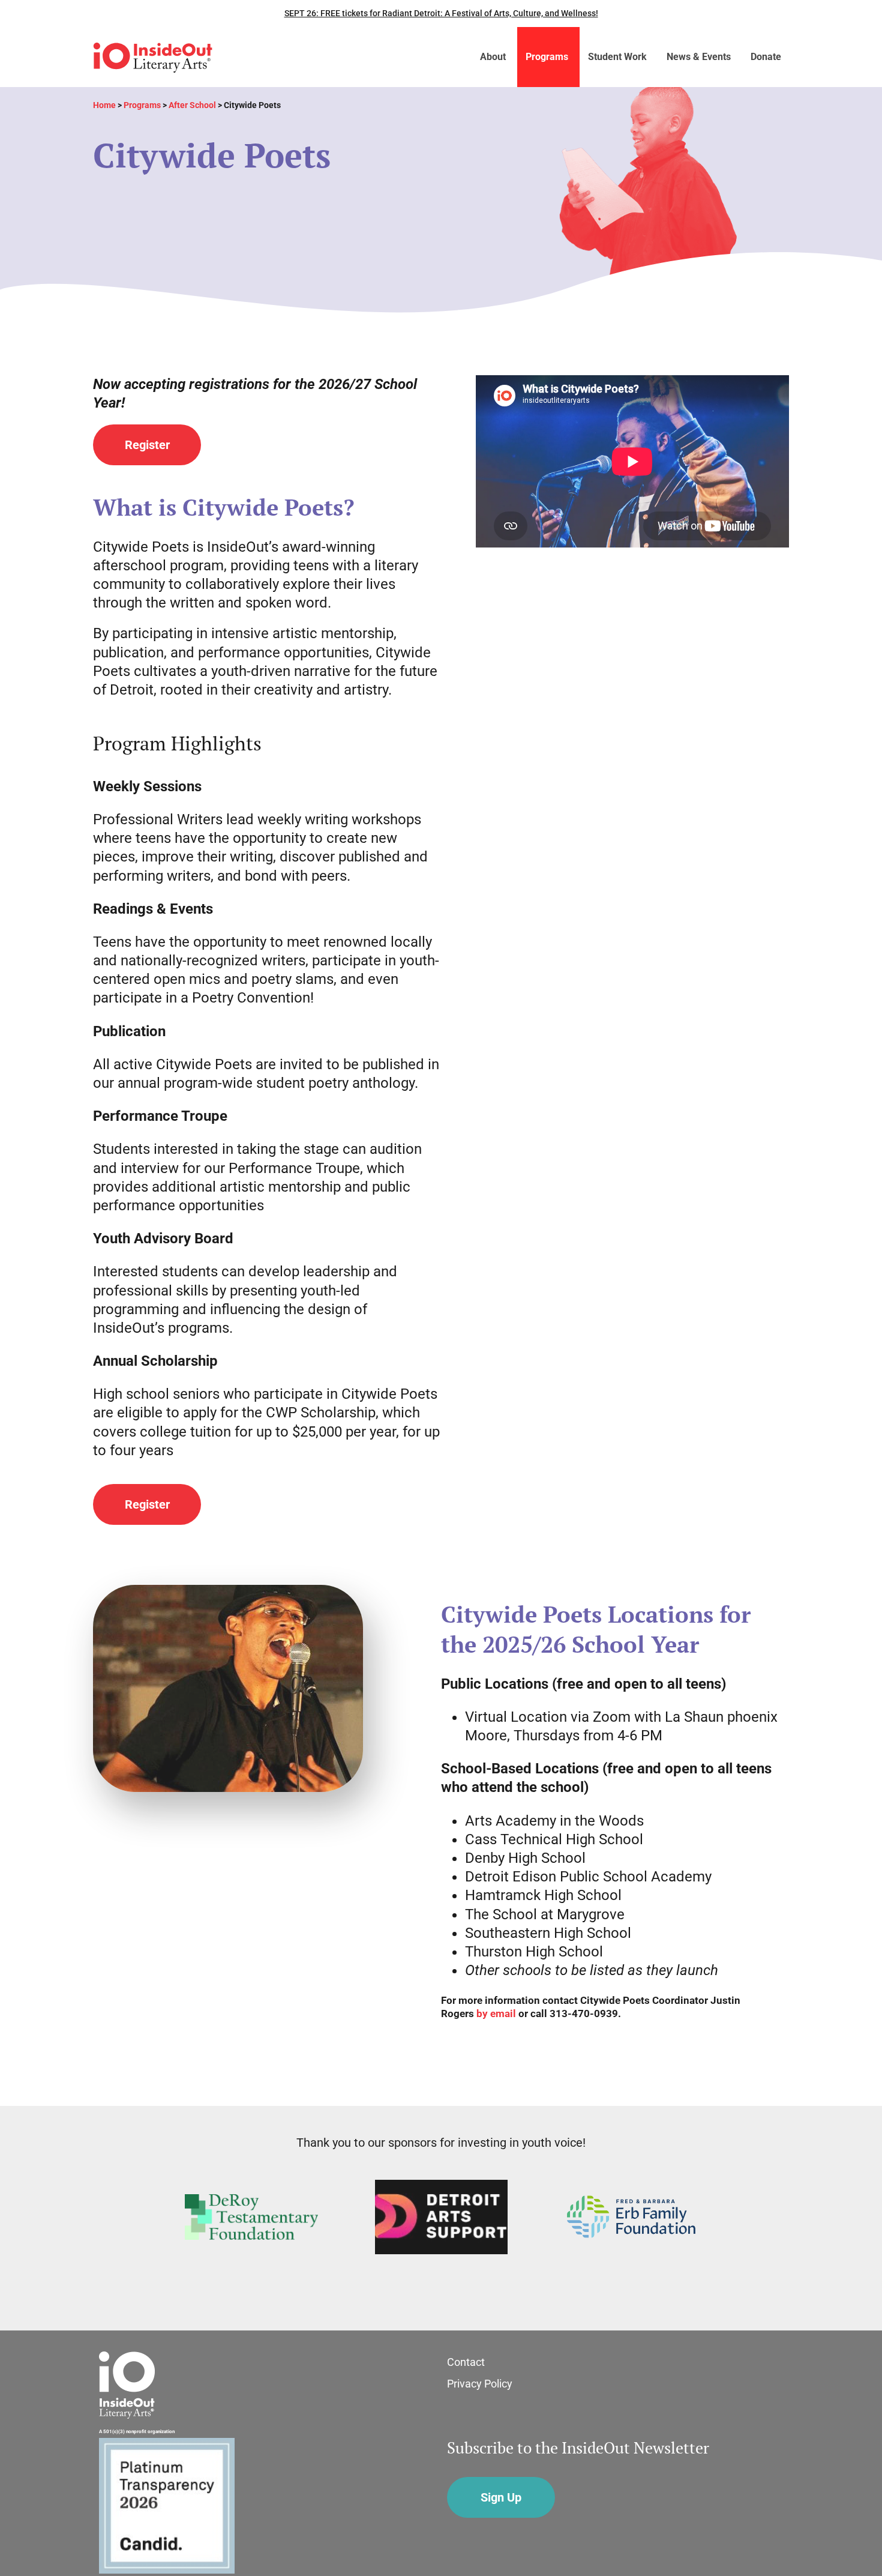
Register (147, 445)
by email (496, 2014)
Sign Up (501, 2497)
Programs (547, 57)
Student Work (617, 57)
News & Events (699, 57)
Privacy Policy (480, 2384)
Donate (766, 57)
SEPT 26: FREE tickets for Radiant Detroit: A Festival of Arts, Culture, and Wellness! (441, 13)
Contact (466, 2362)
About (493, 57)
